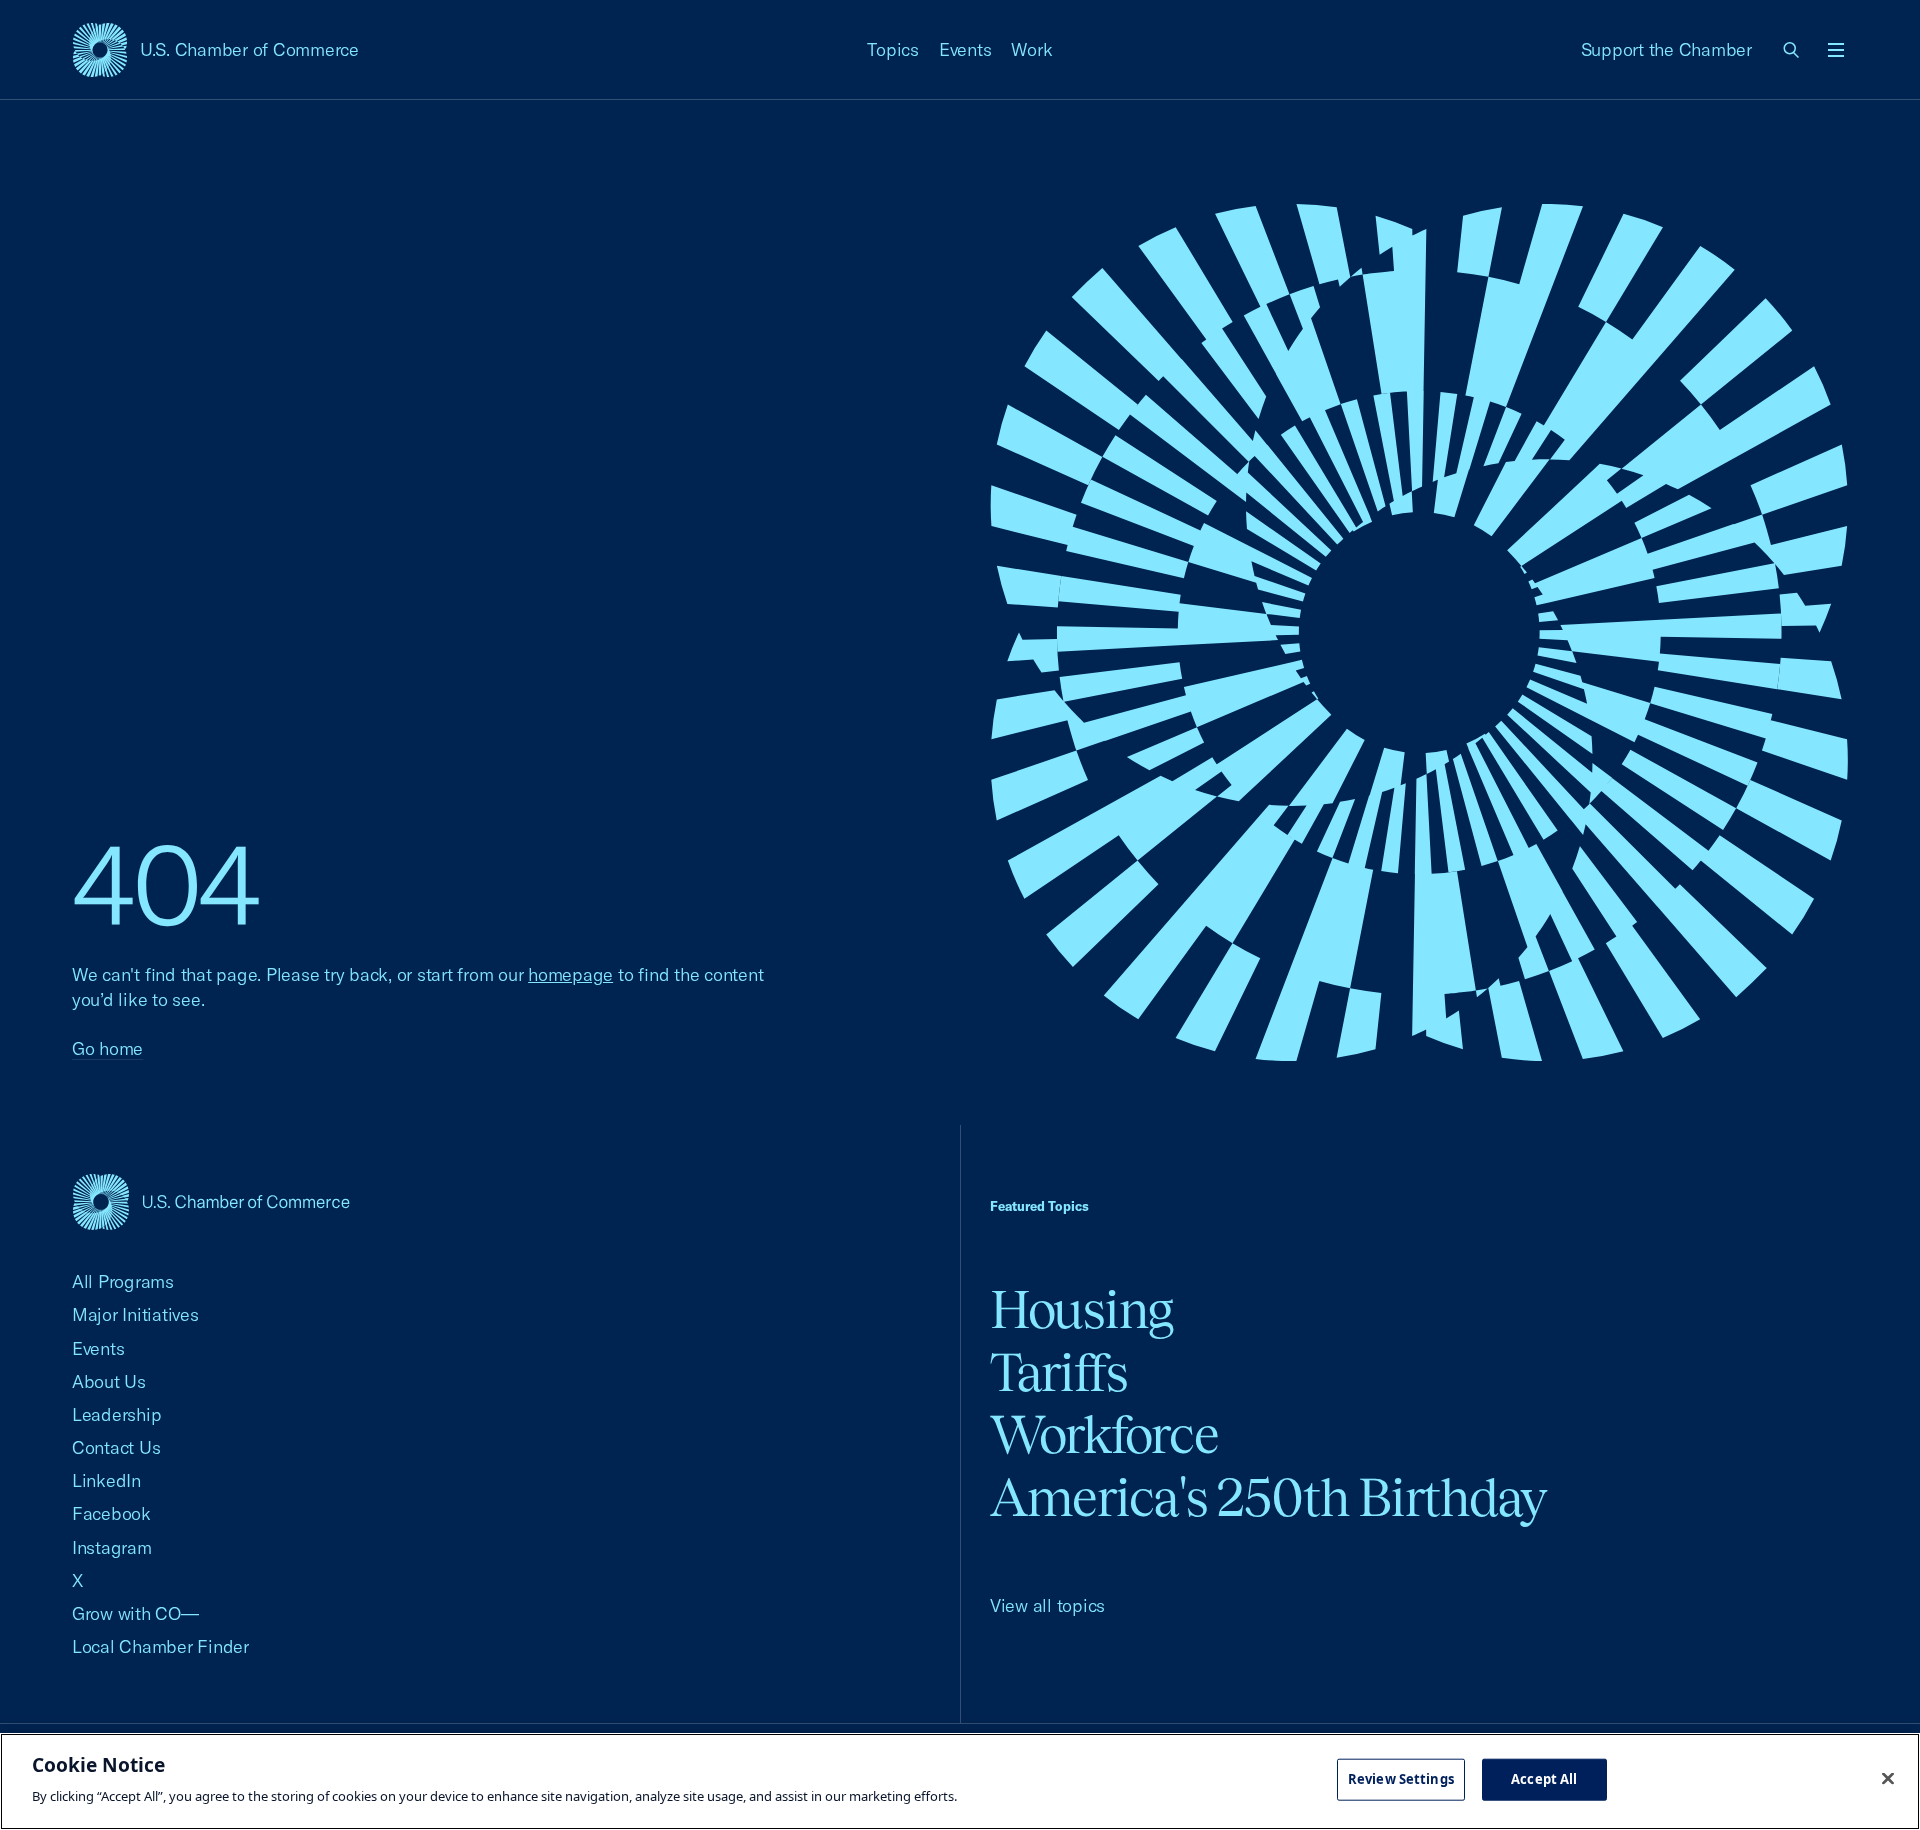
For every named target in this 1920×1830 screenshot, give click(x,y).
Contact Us (116, 1447)
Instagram (112, 1547)
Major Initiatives (135, 1314)
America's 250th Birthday (1268, 1497)
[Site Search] (1792, 50)
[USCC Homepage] (211, 1201)
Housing (1081, 1309)
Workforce (1104, 1434)
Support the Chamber (1666, 49)
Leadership (116, 1414)
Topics (893, 49)
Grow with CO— (135, 1613)
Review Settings (1401, 1779)
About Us (109, 1381)
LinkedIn (106, 1480)
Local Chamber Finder (160, 1646)
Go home (107, 1048)
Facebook (111, 1513)
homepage (570, 974)
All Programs (123, 1281)
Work (1031, 49)
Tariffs (1059, 1372)
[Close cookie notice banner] (1888, 1779)
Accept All (1544, 1779)
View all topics (1047, 1605)
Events (965, 49)
